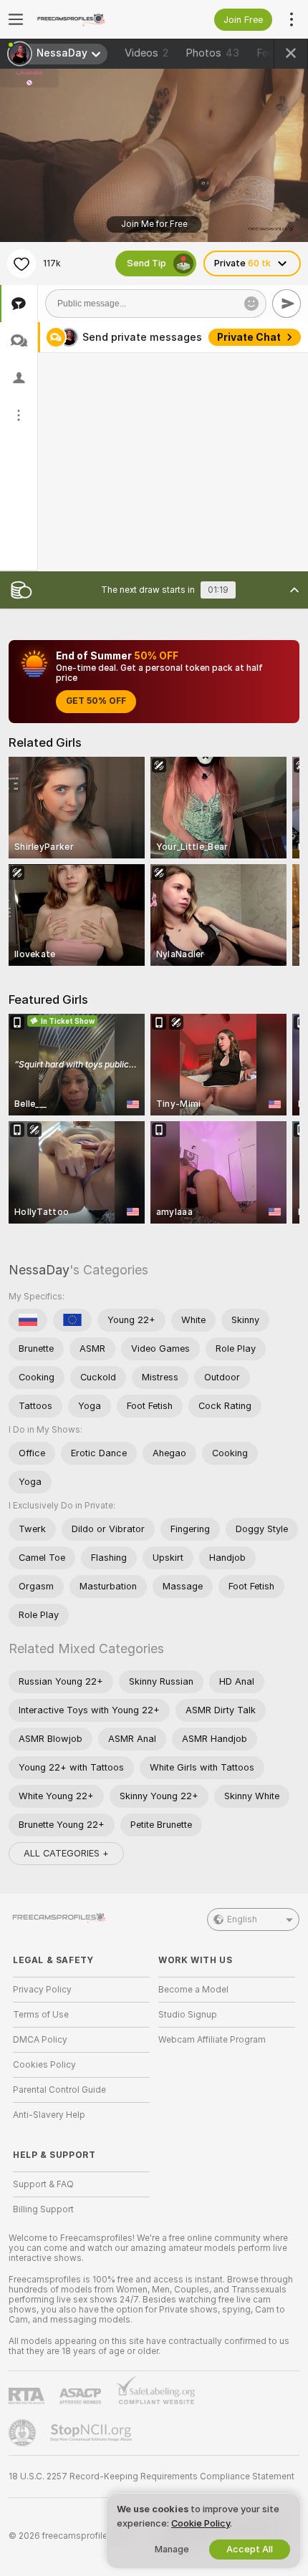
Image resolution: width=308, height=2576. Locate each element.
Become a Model (193, 1990)
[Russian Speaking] (28, 1320)
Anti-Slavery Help (49, 2115)
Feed (268, 53)
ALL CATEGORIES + (66, 1853)
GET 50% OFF (96, 701)
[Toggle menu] (16, 19)
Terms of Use (41, 2015)
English (242, 1919)
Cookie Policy (201, 2523)
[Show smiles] (251, 304)
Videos (146, 53)
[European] (72, 1320)
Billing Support (43, 2209)
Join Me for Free (154, 224)
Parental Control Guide (59, 2090)
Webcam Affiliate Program (212, 2040)
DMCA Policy (40, 2040)
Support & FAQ (43, 2184)
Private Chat (249, 337)
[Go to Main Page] (93, 19)
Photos (212, 53)
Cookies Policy (44, 2065)
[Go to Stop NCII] (92, 2433)
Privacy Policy (42, 1990)
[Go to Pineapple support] (24, 2433)
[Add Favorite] (21, 263)
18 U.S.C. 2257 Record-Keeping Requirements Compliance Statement (151, 2476)
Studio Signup (188, 2015)
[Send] (287, 304)
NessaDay (39, 1270)
